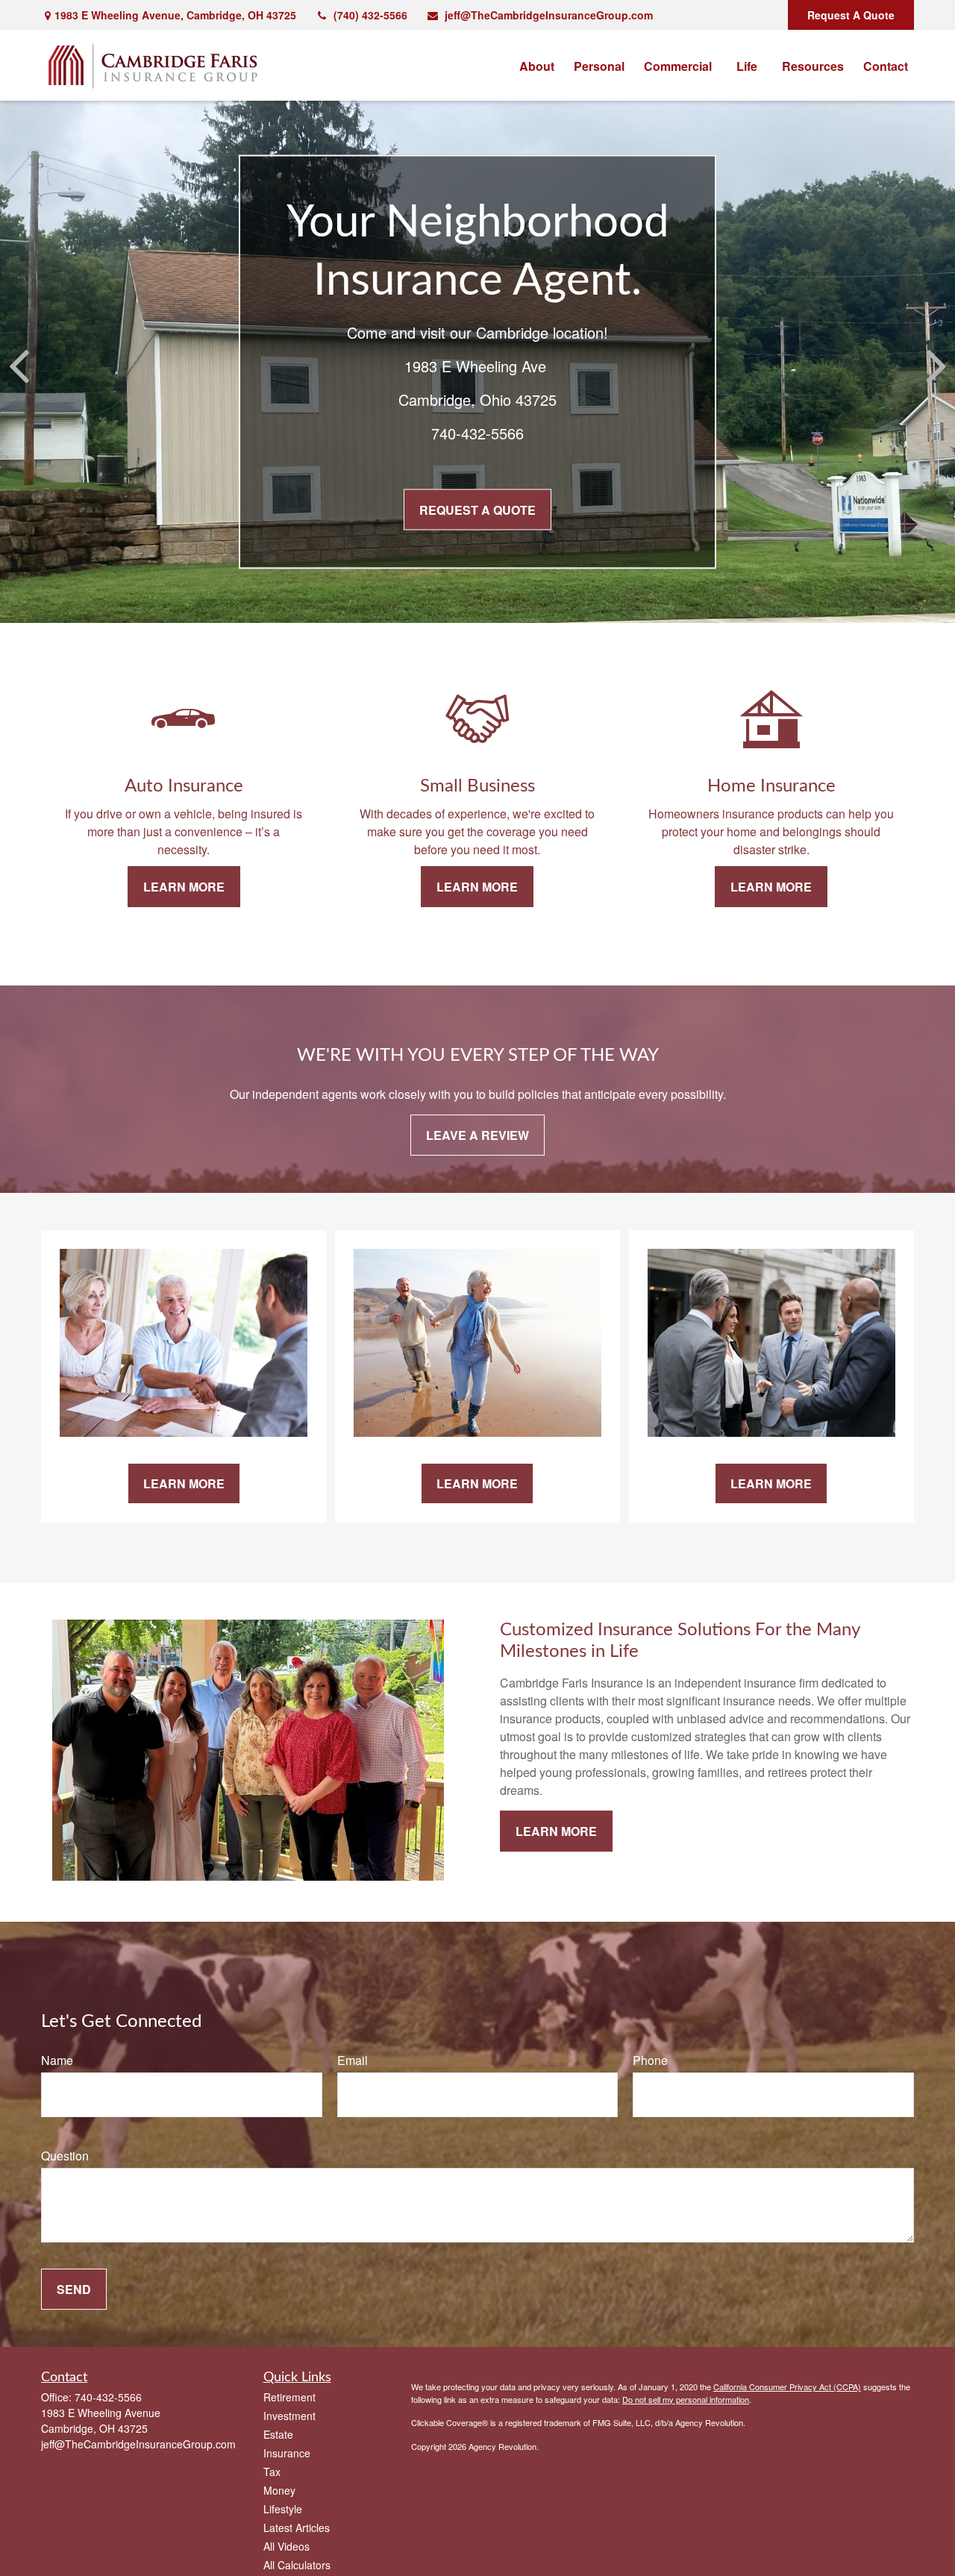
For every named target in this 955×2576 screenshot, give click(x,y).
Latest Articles (297, 2528)
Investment (289, 2416)
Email (353, 2060)
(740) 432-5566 (370, 15)
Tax (272, 2472)
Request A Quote (851, 15)
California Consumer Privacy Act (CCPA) (787, 2387)
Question (65, 2156)
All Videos (286, 2546)
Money (279, 2490)
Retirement (289, 2397)
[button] (537, 65)
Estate (278, 2434)
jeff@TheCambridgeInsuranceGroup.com (549, 15)
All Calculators (297, 2565)
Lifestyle (283, 2509)
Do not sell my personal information (686, 2399)
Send (74, 2289)
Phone (650, 2060)
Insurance (287, 2453)
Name (57, 2060)
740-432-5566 (108, 2397)
